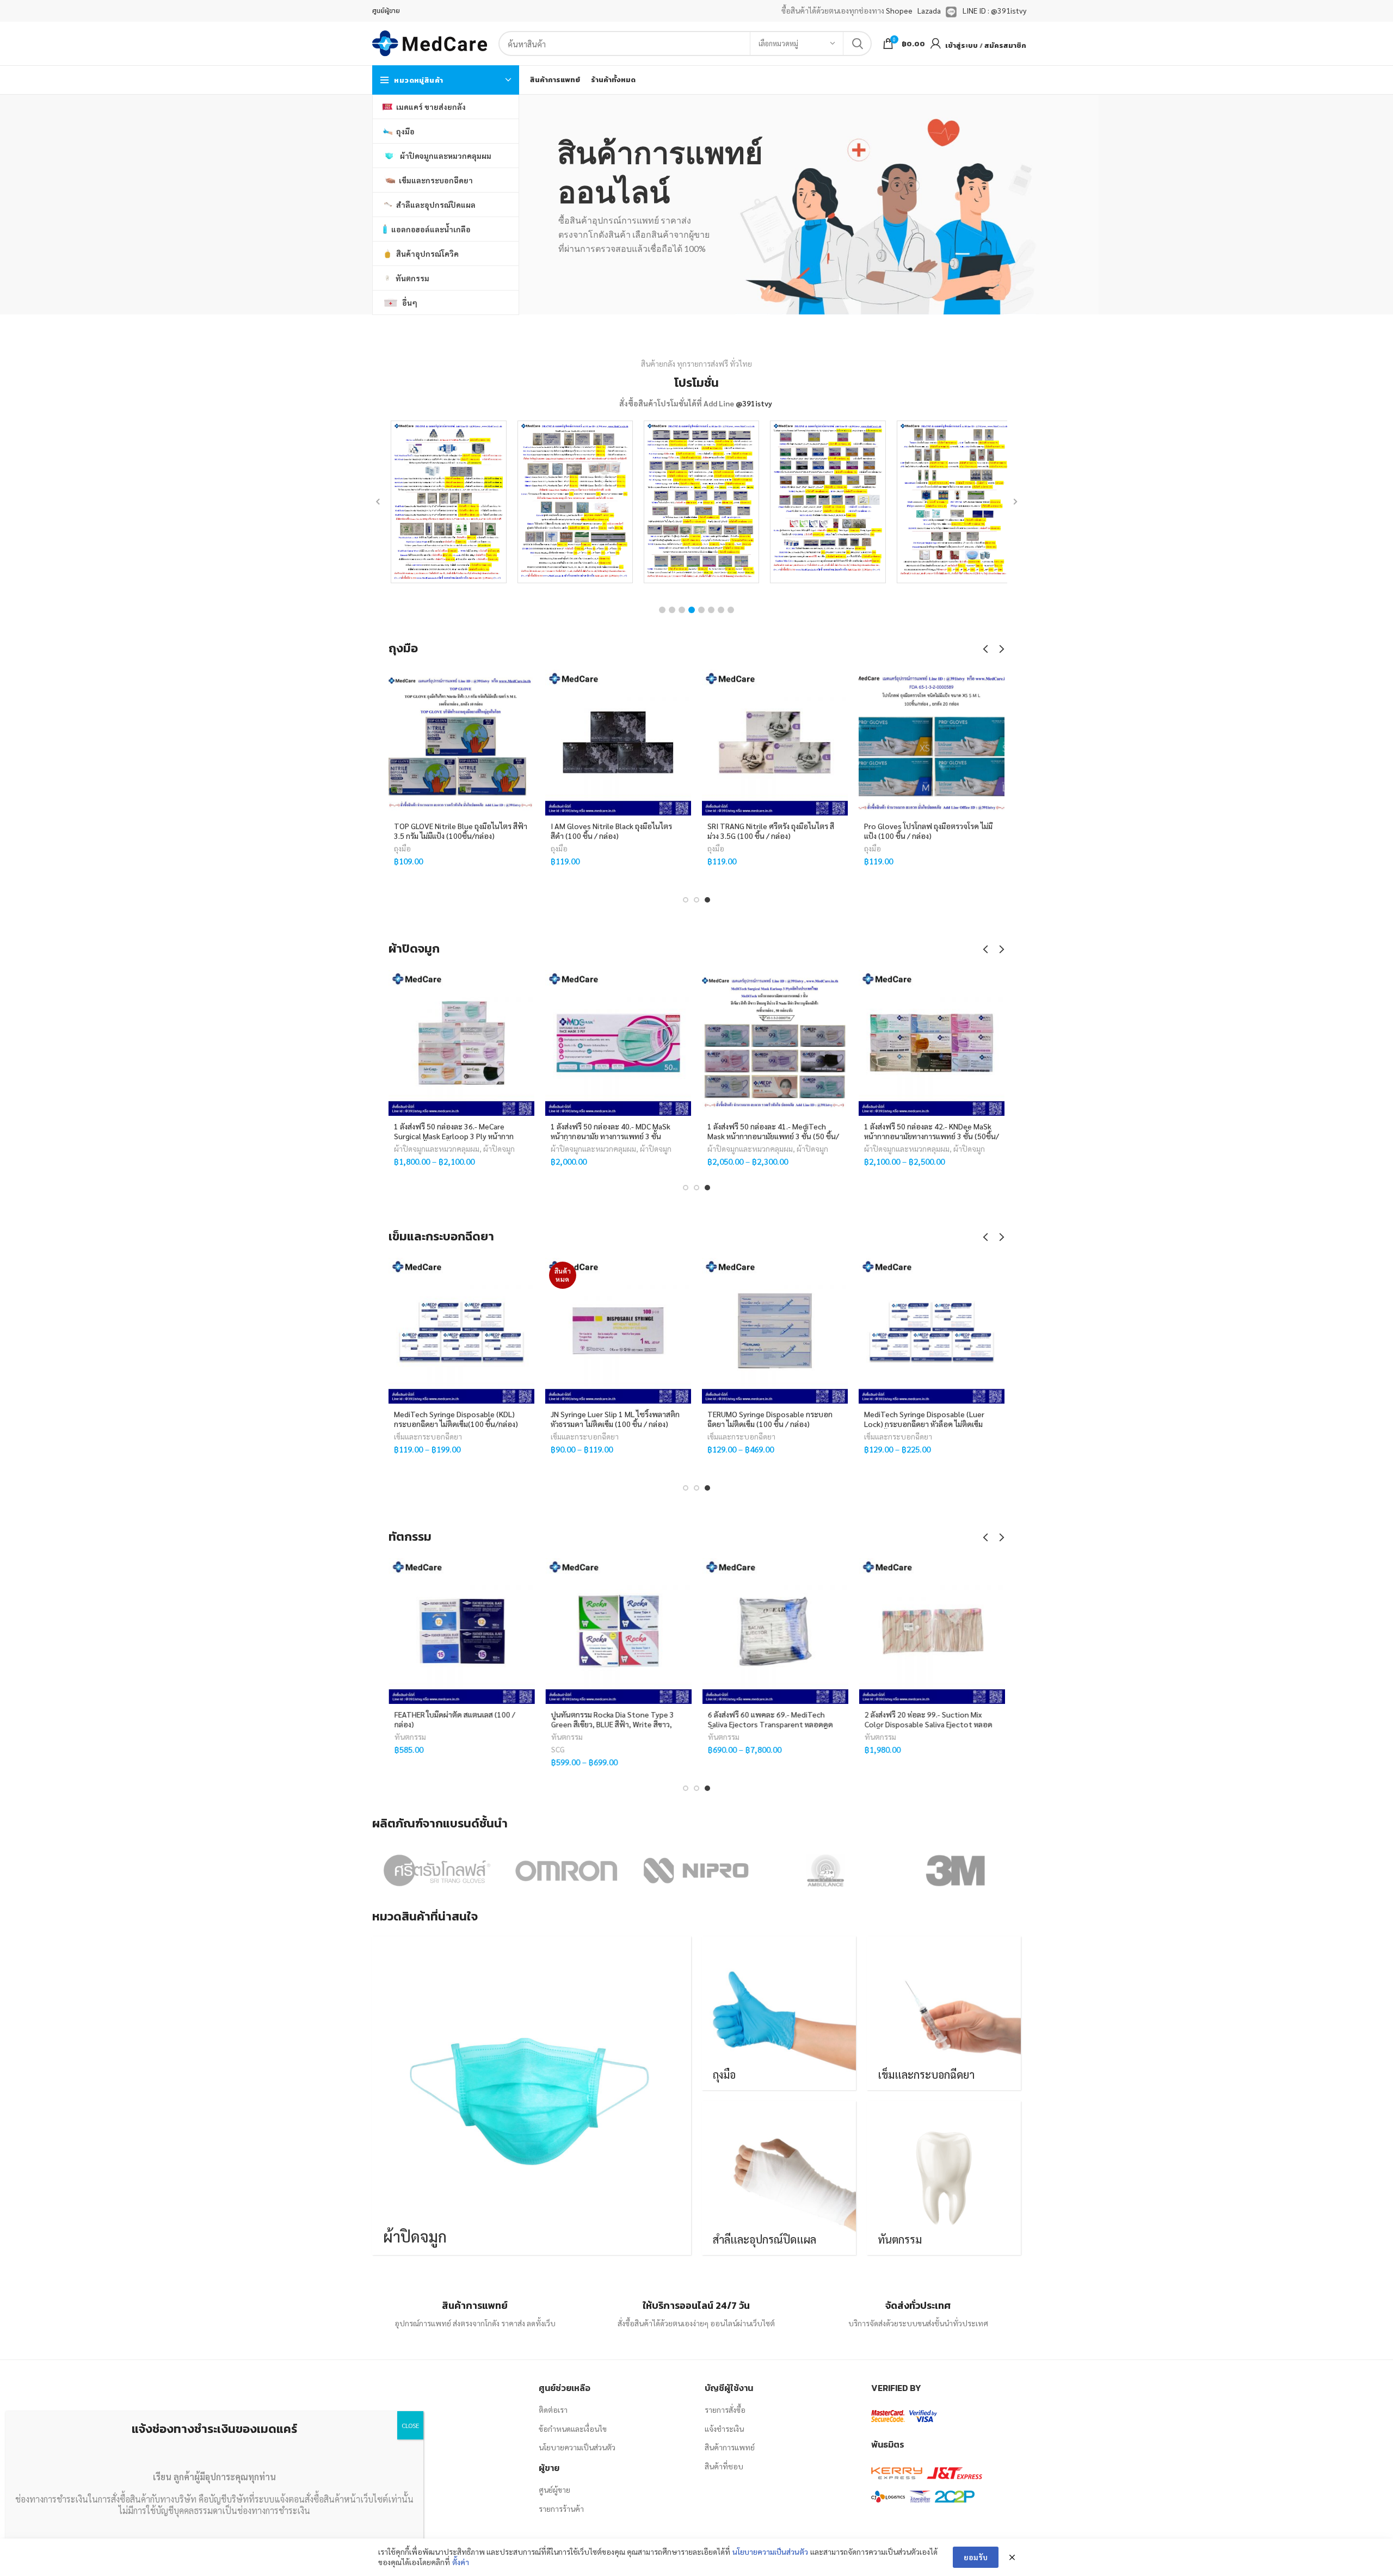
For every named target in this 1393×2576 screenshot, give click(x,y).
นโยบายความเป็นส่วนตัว (577, 2447)
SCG (557, 1749)
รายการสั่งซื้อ (725, 2410)
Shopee (899, 10)
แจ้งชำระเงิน (724, 2429)
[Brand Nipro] (696, 1870)
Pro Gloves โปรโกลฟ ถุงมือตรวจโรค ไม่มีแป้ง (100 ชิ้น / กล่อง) (928, 831)
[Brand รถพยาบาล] (825, 1870)
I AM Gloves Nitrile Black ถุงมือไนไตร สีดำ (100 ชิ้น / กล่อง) (611, 831)
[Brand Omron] (566, 1870)
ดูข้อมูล (526, 736)
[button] (662, 610)
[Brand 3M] (955, 1870)
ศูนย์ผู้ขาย (554, 2489)
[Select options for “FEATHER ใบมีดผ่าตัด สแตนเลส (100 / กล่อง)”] (526, 1600)
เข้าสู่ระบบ (961, 45)
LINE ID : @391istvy (994, 10)
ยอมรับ (976, 2557)
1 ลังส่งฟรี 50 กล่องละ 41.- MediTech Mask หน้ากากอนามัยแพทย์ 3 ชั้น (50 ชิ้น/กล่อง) (773, 1136)
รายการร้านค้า (561, 2509)
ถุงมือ (402, 848)
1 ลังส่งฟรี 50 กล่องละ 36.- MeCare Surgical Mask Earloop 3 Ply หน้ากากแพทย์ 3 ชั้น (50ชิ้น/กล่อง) (454, 1136)
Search (857, 44)
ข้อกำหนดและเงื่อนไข (573, 2429)
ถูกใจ (526, 687)
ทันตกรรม (410, 1737)
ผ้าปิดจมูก (499, 1148)
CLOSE (410, 2425)
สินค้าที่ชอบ (724, 2466)
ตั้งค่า (461, 2562)
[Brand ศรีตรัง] (436, 1870)
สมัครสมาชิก (1005, 45)
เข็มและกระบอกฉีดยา (428, 1436)
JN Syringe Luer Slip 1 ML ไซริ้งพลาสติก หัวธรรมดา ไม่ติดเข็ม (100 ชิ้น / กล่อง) (615, 1419)
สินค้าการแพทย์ (730, 2447)
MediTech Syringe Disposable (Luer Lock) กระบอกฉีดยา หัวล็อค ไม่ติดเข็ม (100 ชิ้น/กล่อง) (924, 1424)
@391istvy (754, 403)
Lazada (929, 10)
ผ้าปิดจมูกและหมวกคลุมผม (437, 1148)
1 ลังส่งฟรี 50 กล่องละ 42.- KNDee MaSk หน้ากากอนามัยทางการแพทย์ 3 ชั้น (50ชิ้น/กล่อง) (932, 1136)
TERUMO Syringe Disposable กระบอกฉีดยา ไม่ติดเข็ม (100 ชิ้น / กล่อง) (770, 1419)
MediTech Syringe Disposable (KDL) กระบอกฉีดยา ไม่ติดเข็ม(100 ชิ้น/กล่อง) (456, 1419)
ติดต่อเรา (553, 2410)
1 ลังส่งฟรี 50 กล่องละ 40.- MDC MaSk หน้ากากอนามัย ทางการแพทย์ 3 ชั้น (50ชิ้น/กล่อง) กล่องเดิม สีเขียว (611, 1136)
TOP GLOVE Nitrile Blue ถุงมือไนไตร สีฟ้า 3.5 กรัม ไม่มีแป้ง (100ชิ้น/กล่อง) (461, 831)
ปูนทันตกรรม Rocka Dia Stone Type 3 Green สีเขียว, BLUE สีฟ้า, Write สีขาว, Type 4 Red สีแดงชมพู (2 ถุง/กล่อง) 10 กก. (618, 1724)
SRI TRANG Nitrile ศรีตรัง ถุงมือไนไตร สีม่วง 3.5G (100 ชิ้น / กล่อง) (771, 831)
